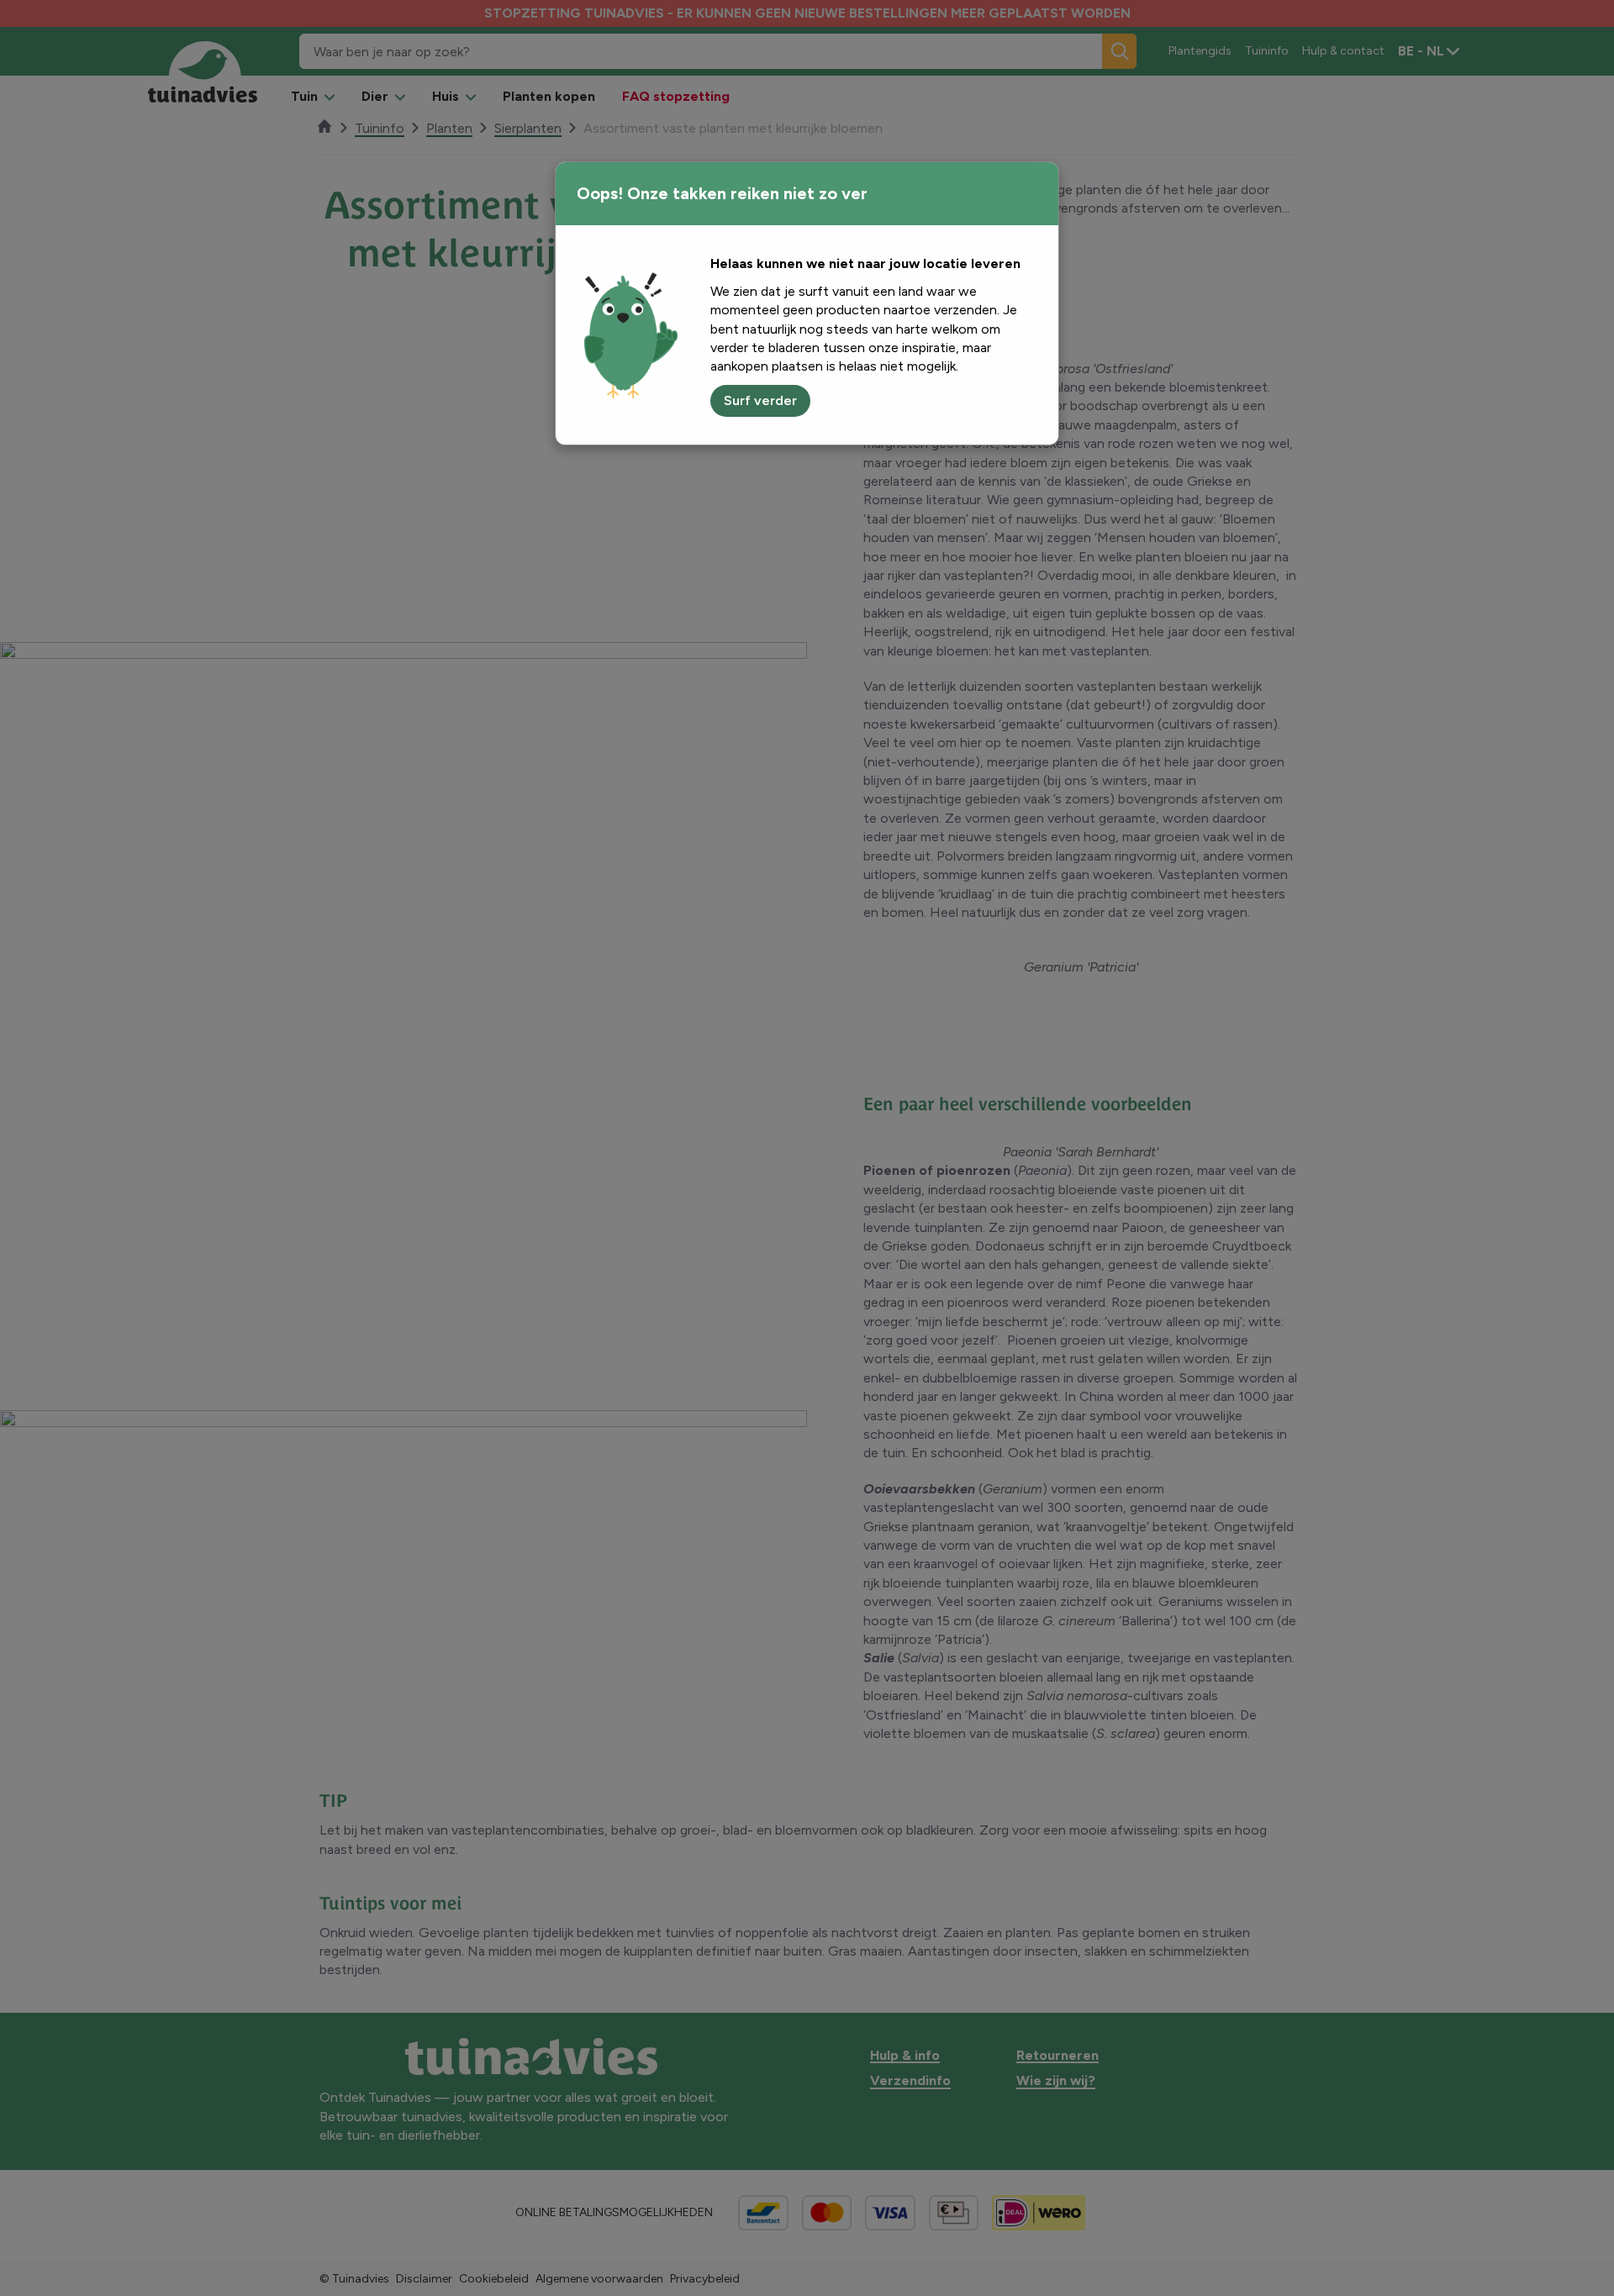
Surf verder (760, 400)
